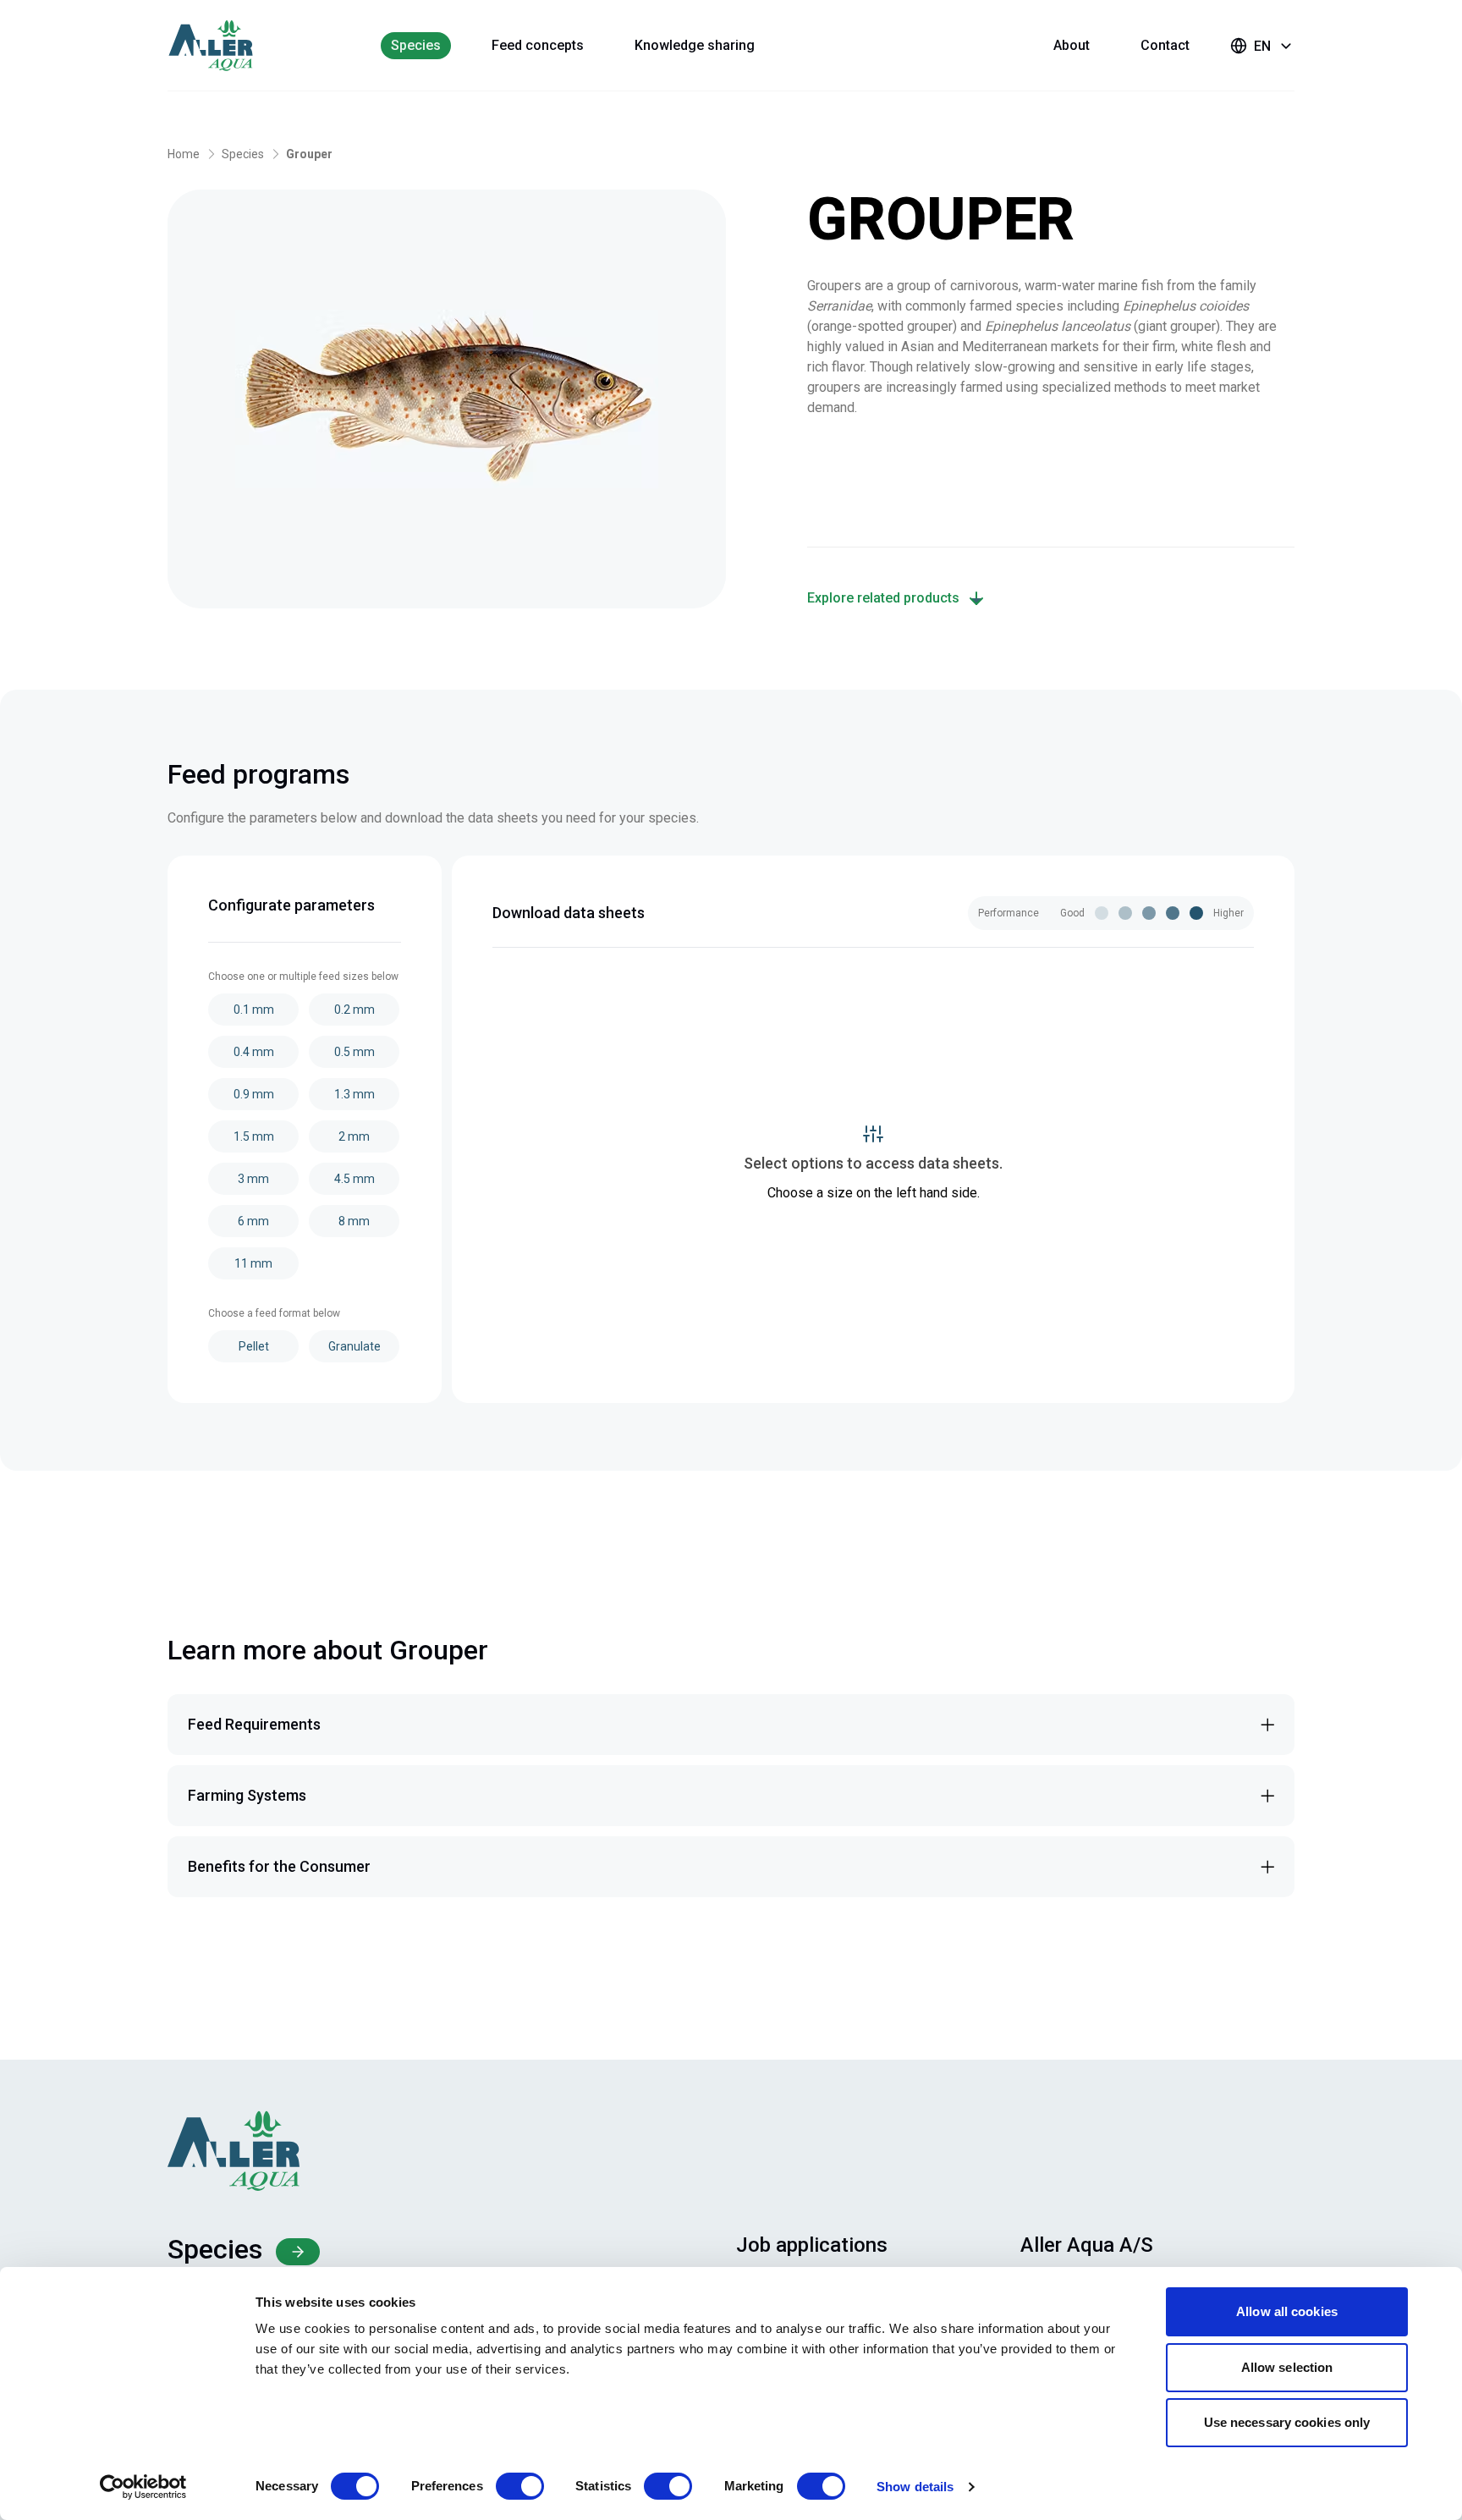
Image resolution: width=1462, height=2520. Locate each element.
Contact (1165, 45)
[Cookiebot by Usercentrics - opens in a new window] (143, 2487)
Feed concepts (538, 45)
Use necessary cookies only (1287, 2422)
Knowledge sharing (695, 45)
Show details (915, 2487)
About (1072, 45)
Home (184, 154)
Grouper (309, 154)
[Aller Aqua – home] (234, 46)
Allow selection (1287, 2367)
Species (416, 45)
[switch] (520, 2486)
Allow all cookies (1287, 2311)
